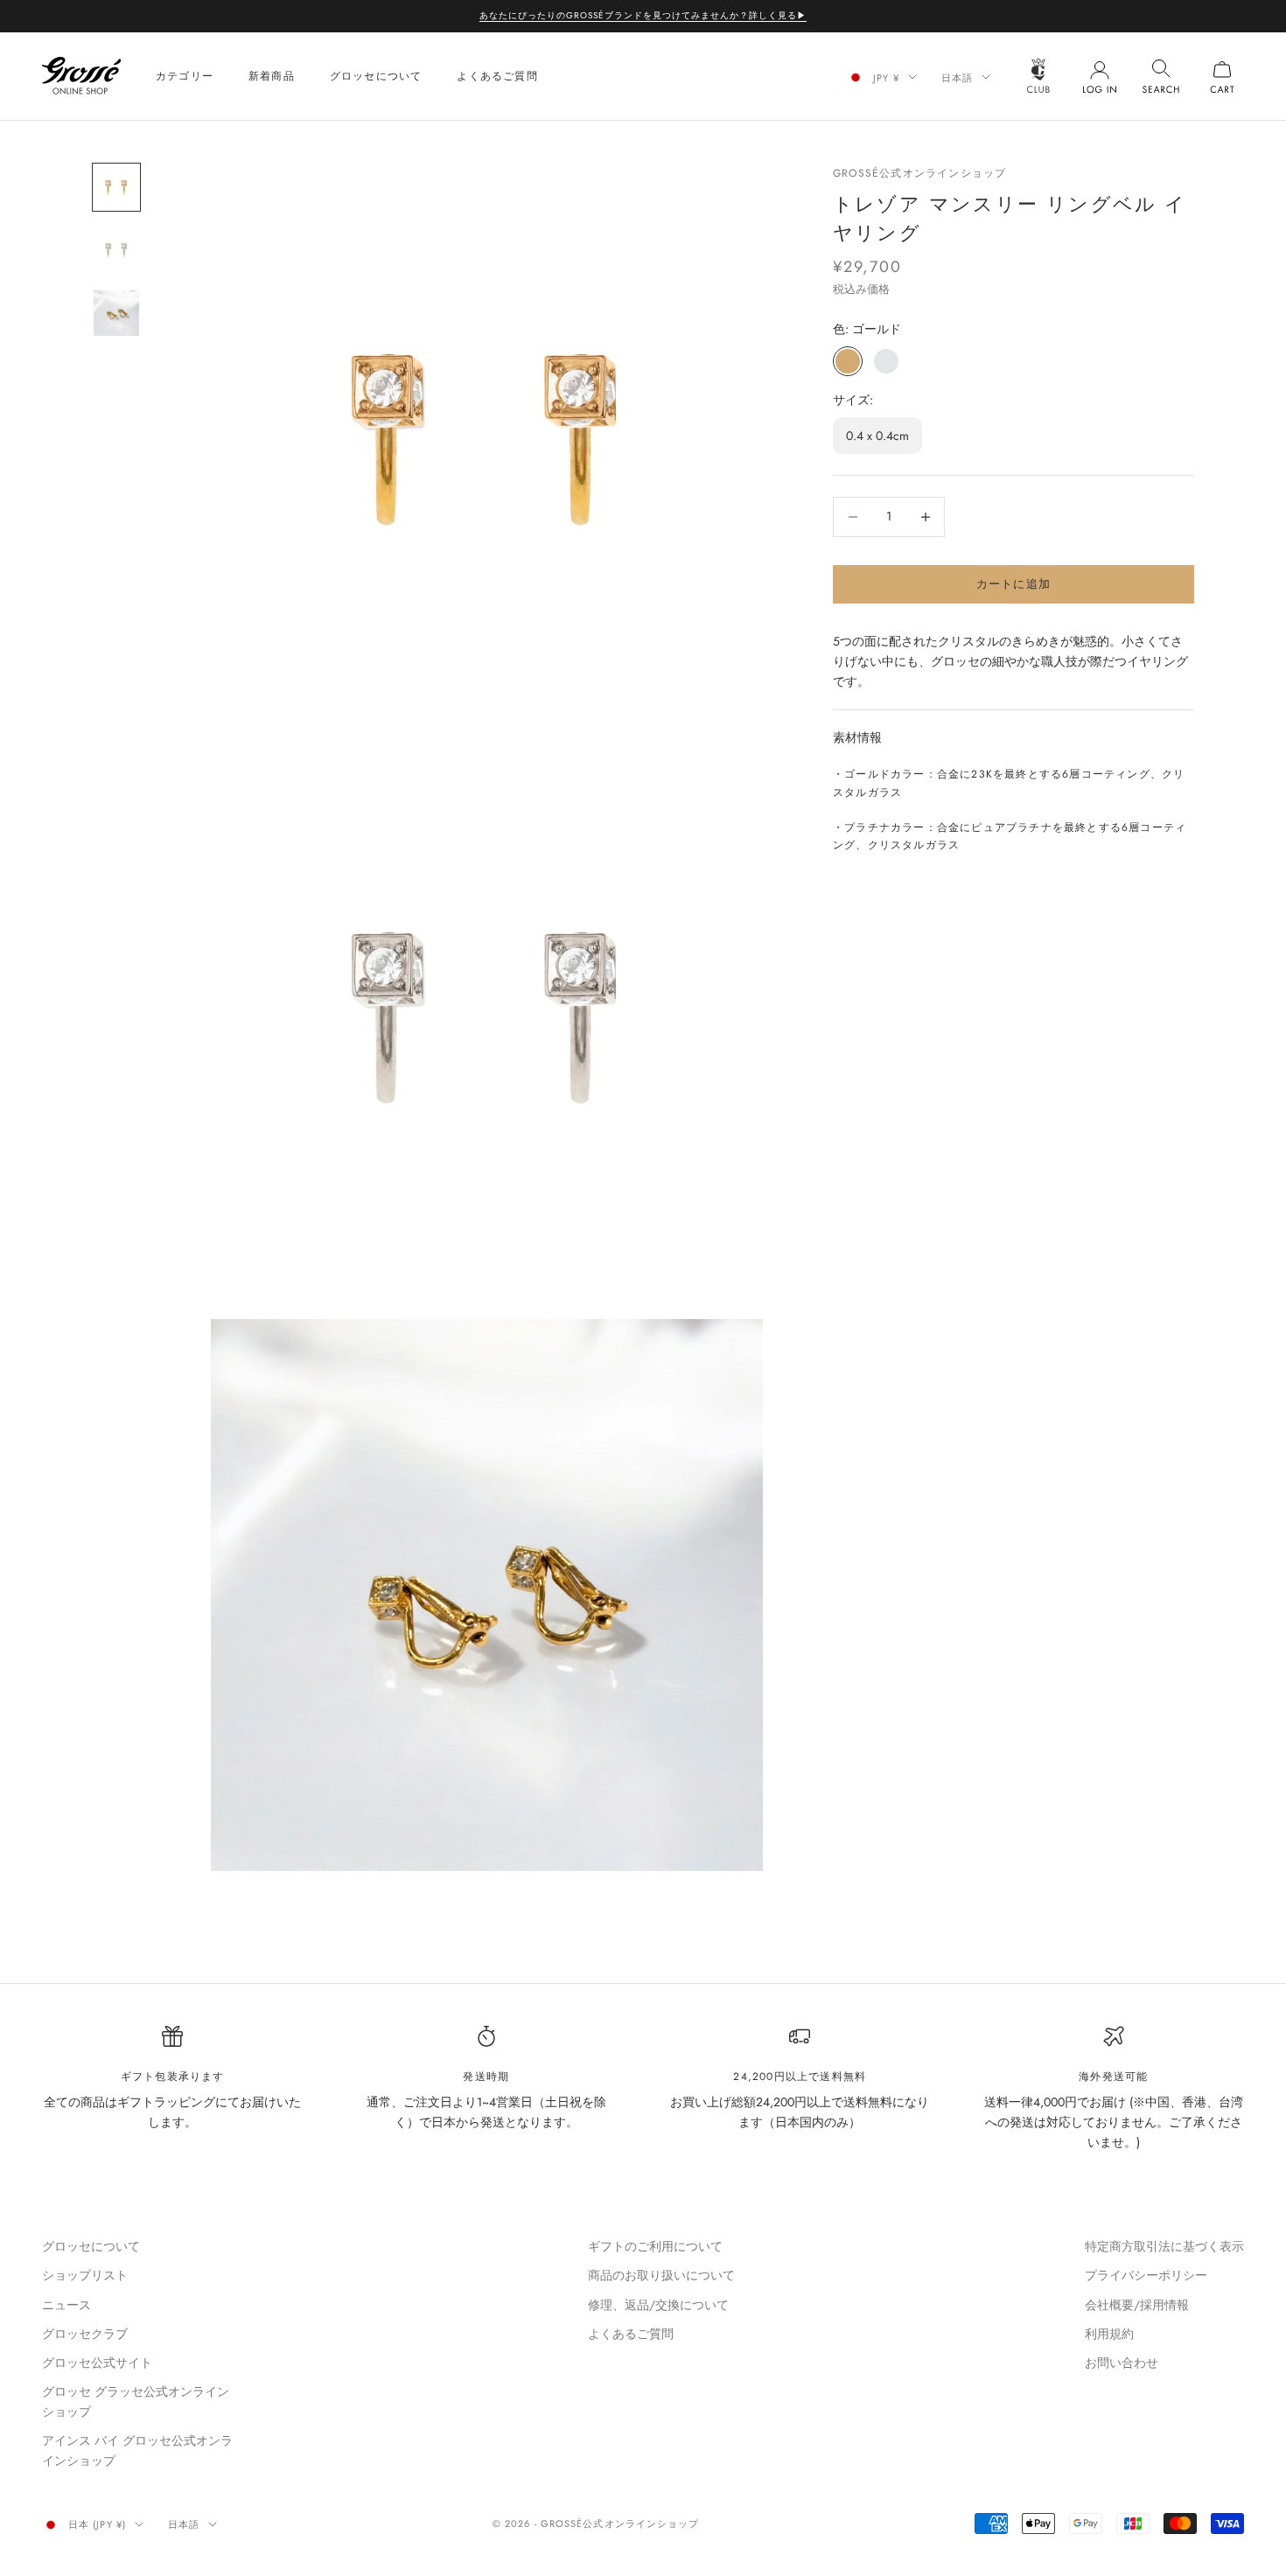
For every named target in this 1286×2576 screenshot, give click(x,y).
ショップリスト (85, 2275)
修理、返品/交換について (658, 2305)
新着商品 (272, 76)
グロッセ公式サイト (97, 2363)
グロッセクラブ (85, 2334)
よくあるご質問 (497, 76)
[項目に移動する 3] (116, 313)
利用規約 (1109, 2334)
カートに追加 (1014, 584)
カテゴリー (185, 76)
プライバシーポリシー (1146, 2275)
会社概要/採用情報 (1137, 2305)
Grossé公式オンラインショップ (919, 173)
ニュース (66, 2305)
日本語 (957, 77)
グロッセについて (376, 76)
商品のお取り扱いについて (661, 2275)
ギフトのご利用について (655, 2246)
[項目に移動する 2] (116, 250)
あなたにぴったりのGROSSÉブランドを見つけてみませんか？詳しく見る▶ (643, 15)
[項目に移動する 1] (116, 187)
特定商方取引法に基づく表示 (1164, 2246)
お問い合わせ (1122, 2363)
